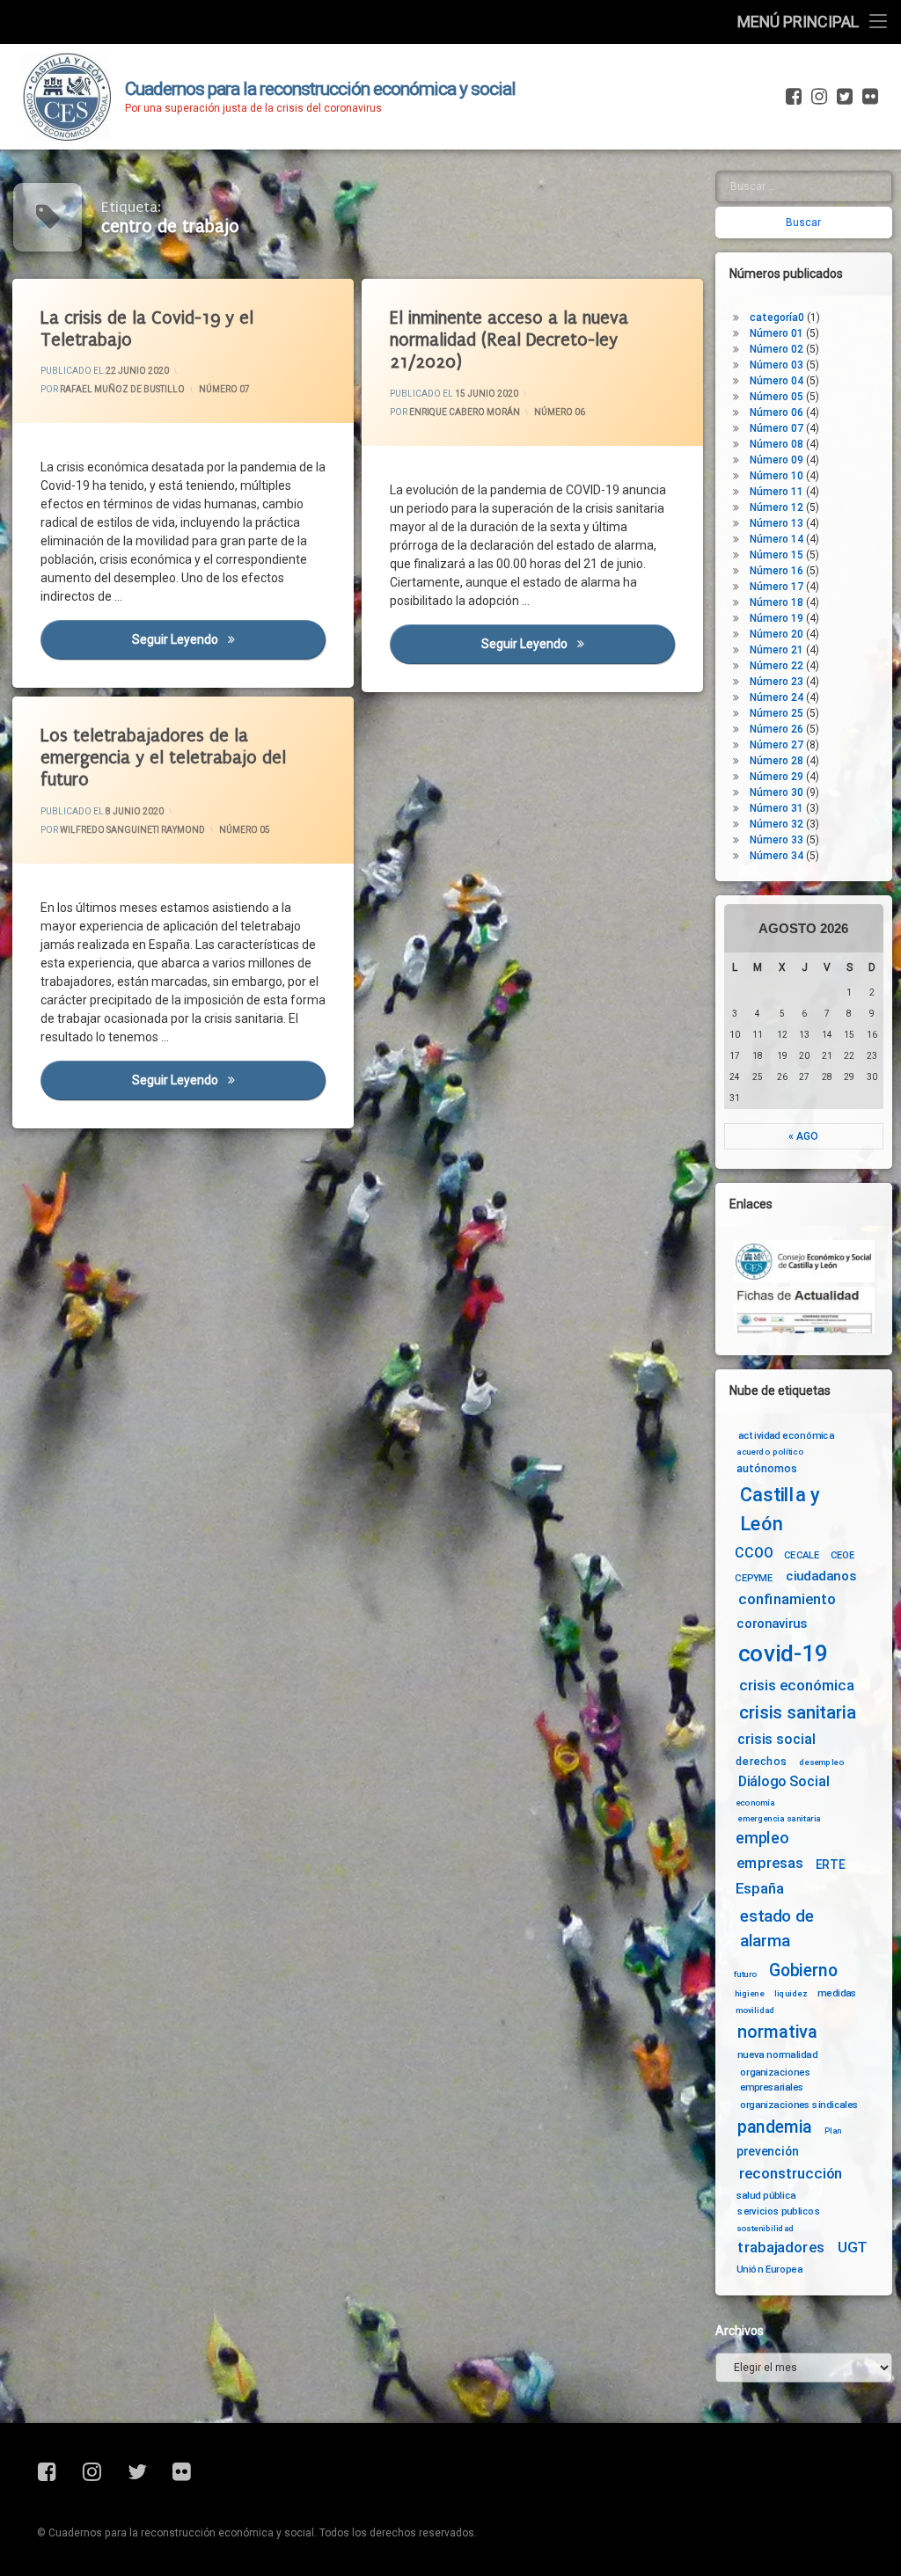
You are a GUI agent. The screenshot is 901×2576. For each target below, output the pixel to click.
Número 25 (776, 713)
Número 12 (776, 507)
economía (755, 1802)
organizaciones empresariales (775, 2080)
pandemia (775, 2127)
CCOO (754, 1554)
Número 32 (776, 824)
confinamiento (787, 1599)
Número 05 (245, 830)
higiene (749, 1994)
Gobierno (803, 1970)
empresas (770, 1864)
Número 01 (776, 333)
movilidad (755, 2010)
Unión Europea (769, 2269)
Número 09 (776, 460)
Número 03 (776, 365)
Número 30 (776, 792)
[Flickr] (868, 97)
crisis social (776, 1740)
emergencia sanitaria (779, 1818)
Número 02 (776, 349)
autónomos (767, 1468)
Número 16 (776, 571)
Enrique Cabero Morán (465, 411)
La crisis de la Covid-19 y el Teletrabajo (147, 329)
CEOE (843, 1555)
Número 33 (776, 840)
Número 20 (776, 634)
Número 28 (776, 761)
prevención (768, 2151)
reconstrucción (791, 2174)
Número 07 (224, 389)
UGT (853, 2248)
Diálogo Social (784, 1781)
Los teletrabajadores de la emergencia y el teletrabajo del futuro (163, 758)
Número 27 (776, 745)
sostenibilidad (765, 2229)
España (760, 1889)
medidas (837, 1993)
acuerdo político (770, 1452)
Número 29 (776, 777)
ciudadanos (820, 1576)
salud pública (766, 2194)
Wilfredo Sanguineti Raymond (132, 830)
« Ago (803, 1136)
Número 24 (776, 697)
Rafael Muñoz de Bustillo (122, 389)
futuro (745, 1974)
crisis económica (797, 1686)
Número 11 (776, 492)
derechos (761, 1761)
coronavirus (772, 1624)
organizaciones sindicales (799, 2105)
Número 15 (776, 555)
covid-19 (784, 1653)
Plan (833, 2130)
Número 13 (776, 523)
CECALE (802, 1555)
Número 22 (776, 666)
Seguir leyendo (229, 639)
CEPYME (754, 1578)
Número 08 (776, 444)
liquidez (791, 1994)
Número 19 (776, 618)
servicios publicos (779, 2211)
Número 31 (776, 808)
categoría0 (777, 317)
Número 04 (776, 381)
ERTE (830, 1864)
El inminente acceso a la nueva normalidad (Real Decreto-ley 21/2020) (509, 340)
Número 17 (776, 587)
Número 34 (776, 856)
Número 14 (776, 539)
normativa (777, 2031)
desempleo (821, 1762)
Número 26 (776, 729)
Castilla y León (780, 1510)
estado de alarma (777, 1929)
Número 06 (560, 411)
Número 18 (776, 602)
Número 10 (776, 476)
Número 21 (776, 650)
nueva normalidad (777, 2054)
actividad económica (786, 1434)
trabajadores (780, 2248)
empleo (762, 1839)
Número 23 (776, 682)
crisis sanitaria (797, 1712)
